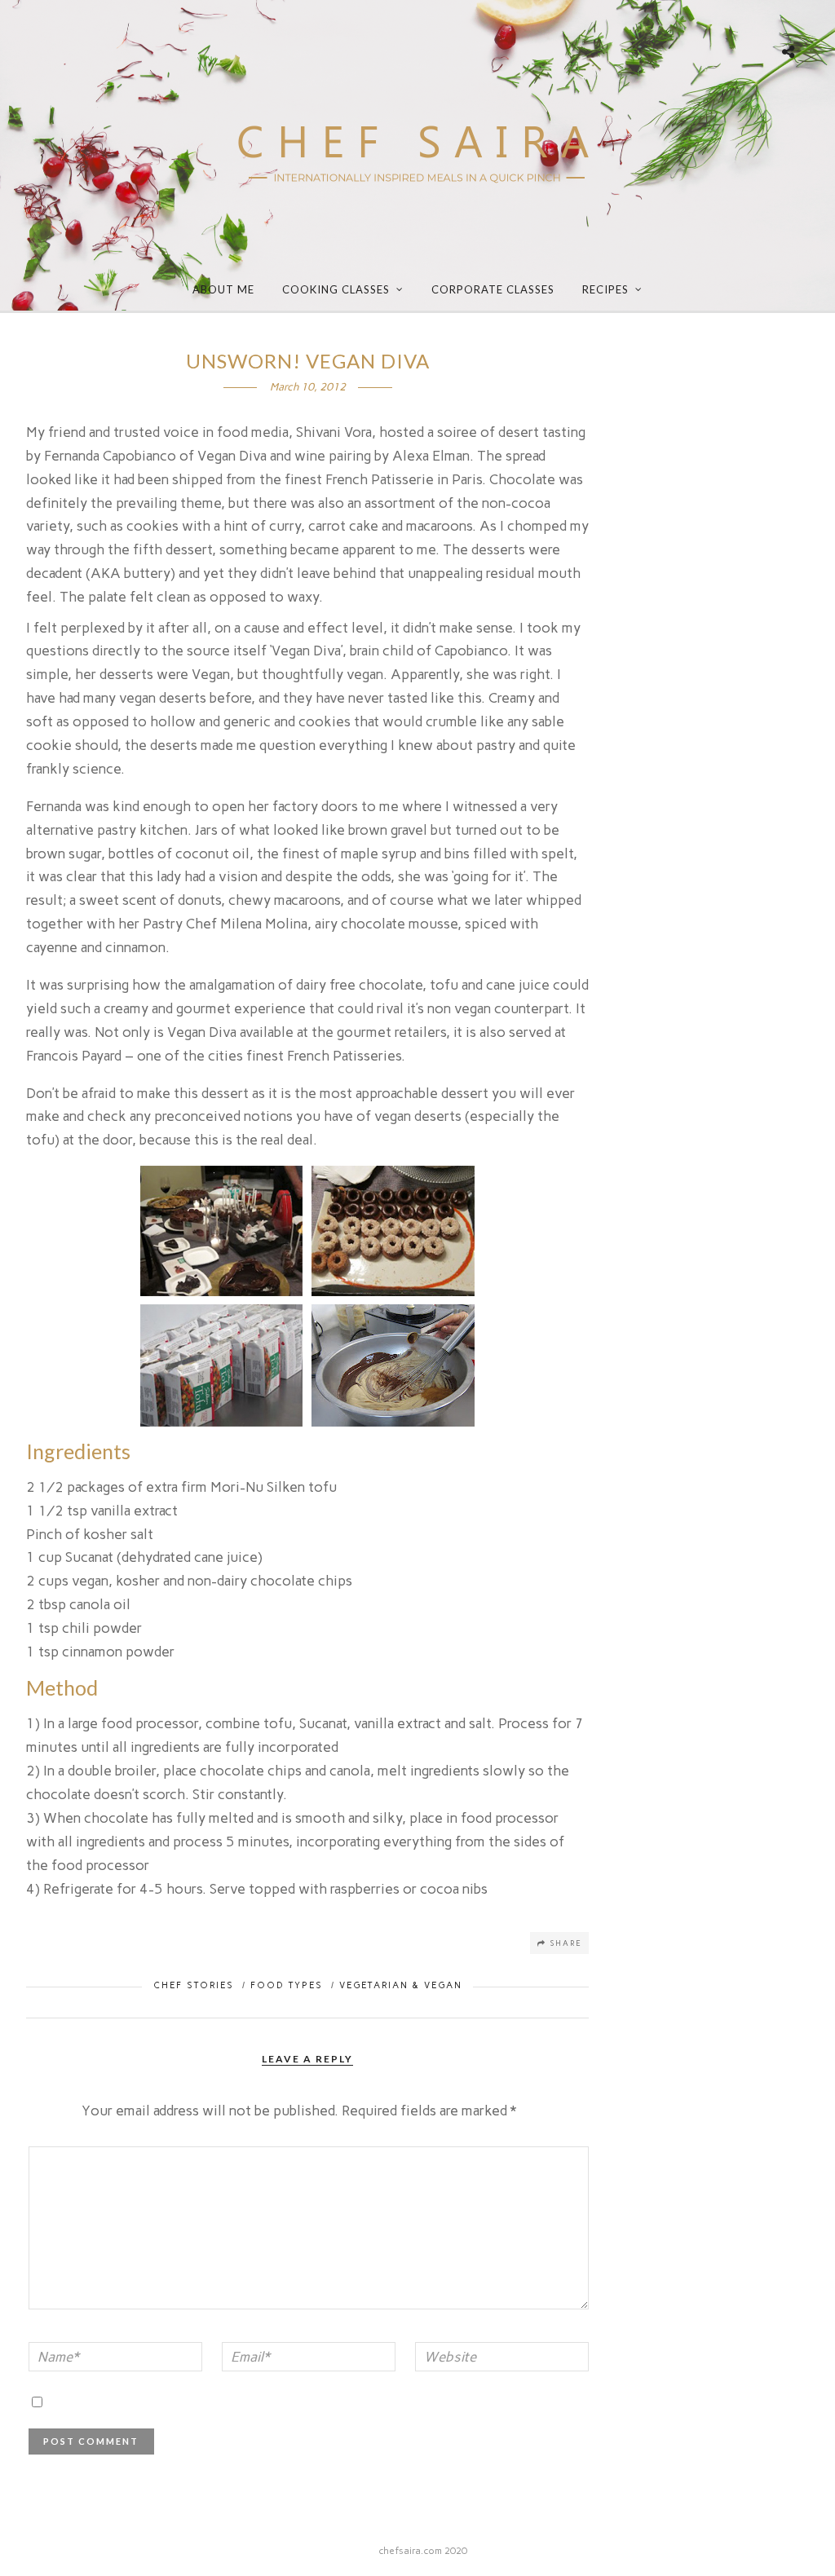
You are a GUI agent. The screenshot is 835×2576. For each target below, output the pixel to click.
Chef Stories (194, 1985)
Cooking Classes (336, 289)
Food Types (287, 1985)
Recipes (605, 289)
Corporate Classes (493, 289)
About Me (223, 289)
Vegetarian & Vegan (401, 1985)
